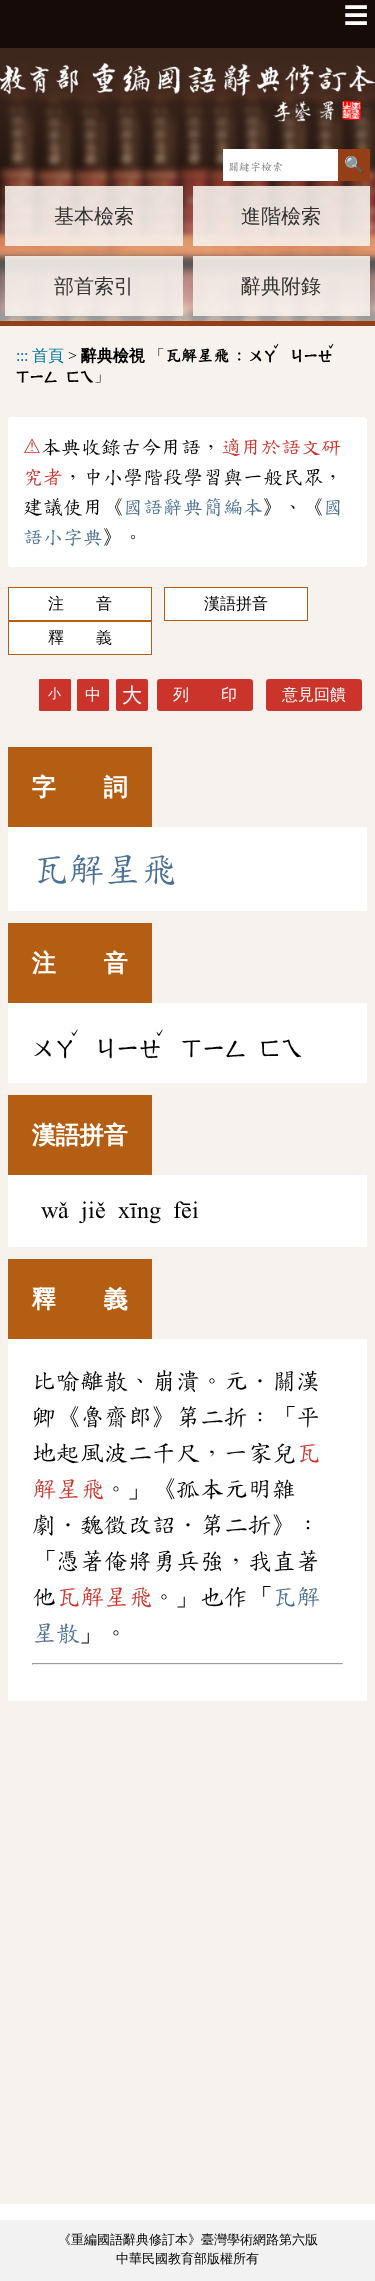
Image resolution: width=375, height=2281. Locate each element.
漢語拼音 (236, 603)
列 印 (205, 694)
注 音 (80, 603)
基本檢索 (94, 216)
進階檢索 (281, 216)
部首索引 (94, 286)
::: (22, 354)
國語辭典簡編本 (193, 507)
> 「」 (176, 363)
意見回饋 (314, 694)
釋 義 (80, 637)
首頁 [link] (48, 354)
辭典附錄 (281, 286)
